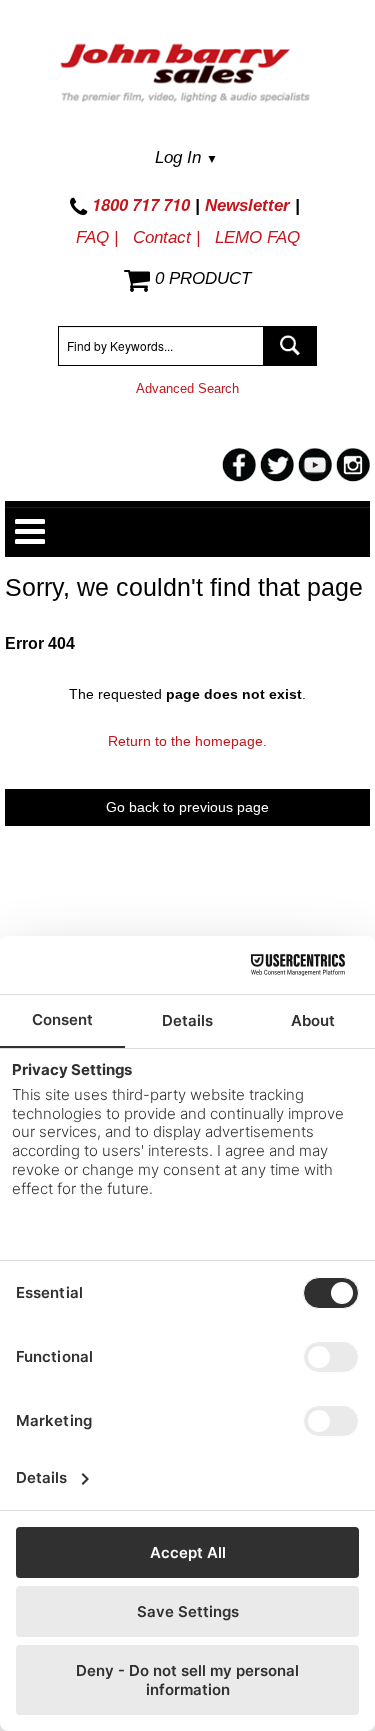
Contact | (166, 237)
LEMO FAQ (257, 237)
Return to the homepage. (187, 741)
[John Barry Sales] (187, 76)
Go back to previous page (187, 807)
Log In (186, 157)
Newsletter (247, 205)
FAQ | (97, 237)
